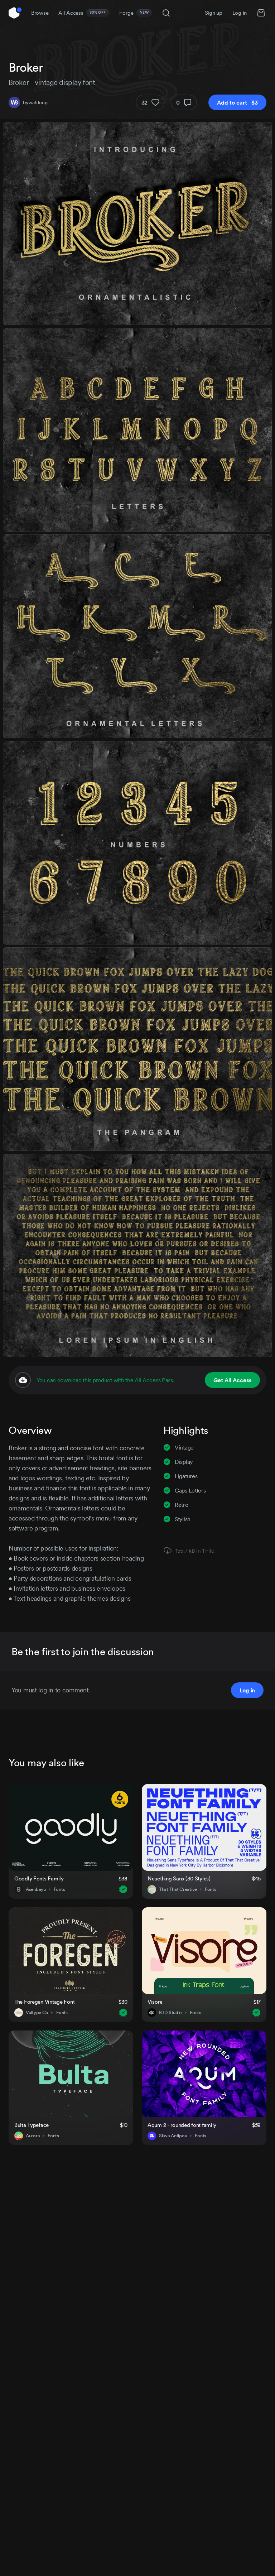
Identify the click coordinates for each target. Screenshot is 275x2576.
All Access (82, 13)
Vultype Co (37, 2013)
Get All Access (232, 1380)
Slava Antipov (173, 2136)
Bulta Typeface (32, 2125)
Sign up (214, 13)
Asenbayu (36, 1889)
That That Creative (178, 1889)
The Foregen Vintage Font (44, 2002)
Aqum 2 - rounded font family (182, 2125)
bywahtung (35, 102)
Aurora (33, 2136)
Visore (155, 2002)
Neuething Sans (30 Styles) (179, 1878)
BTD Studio (170, 2013)
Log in (240, 13)
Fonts (59, 1889)
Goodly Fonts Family (39, 1878)
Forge (134, 13)
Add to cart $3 (237, 102)
